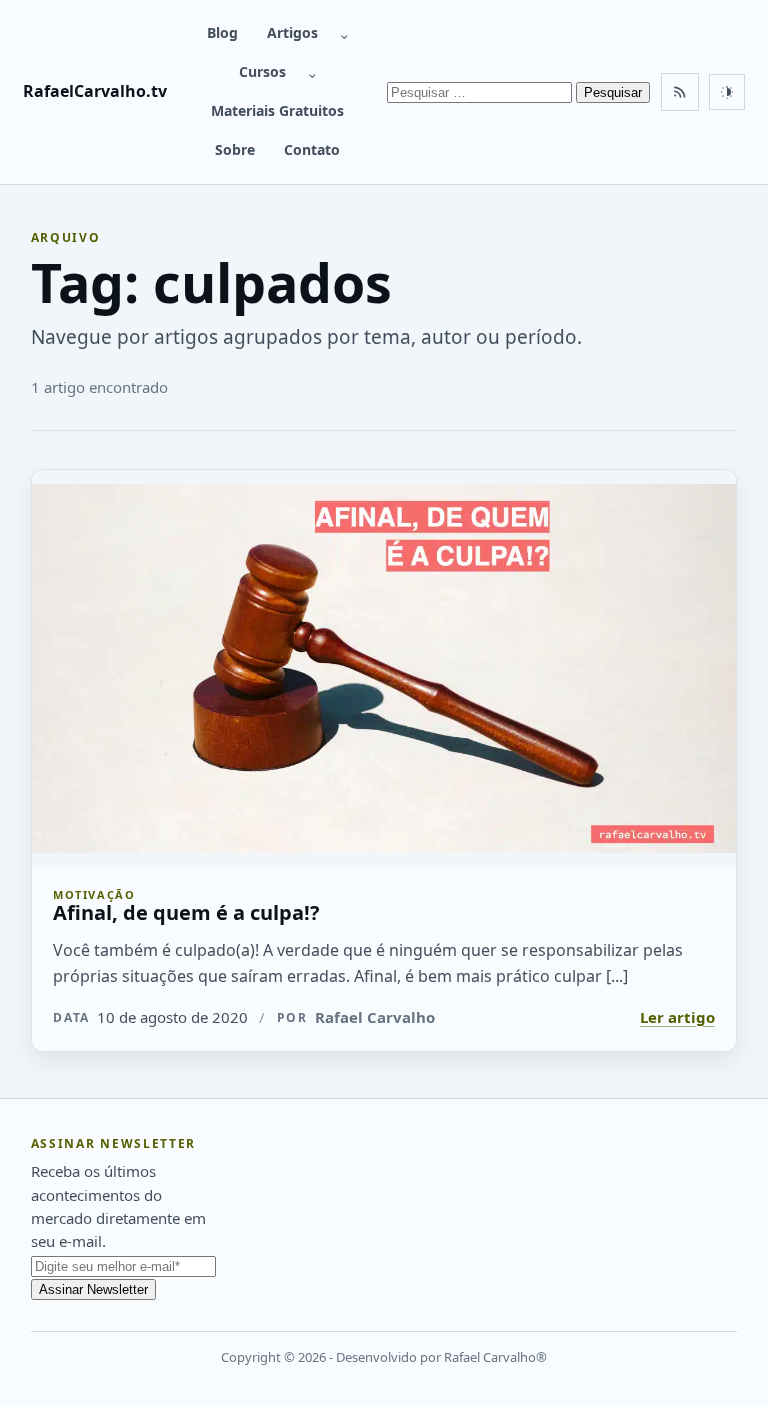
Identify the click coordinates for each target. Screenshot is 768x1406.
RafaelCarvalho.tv (95, 91)
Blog (222, 32)
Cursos (262, 71)
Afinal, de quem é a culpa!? (186, 912)
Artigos (292, 32)
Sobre (235, 149)
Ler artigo (677, 1017)
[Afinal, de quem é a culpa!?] (384, 668)
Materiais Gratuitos (277, 110)
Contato (312, 149)
